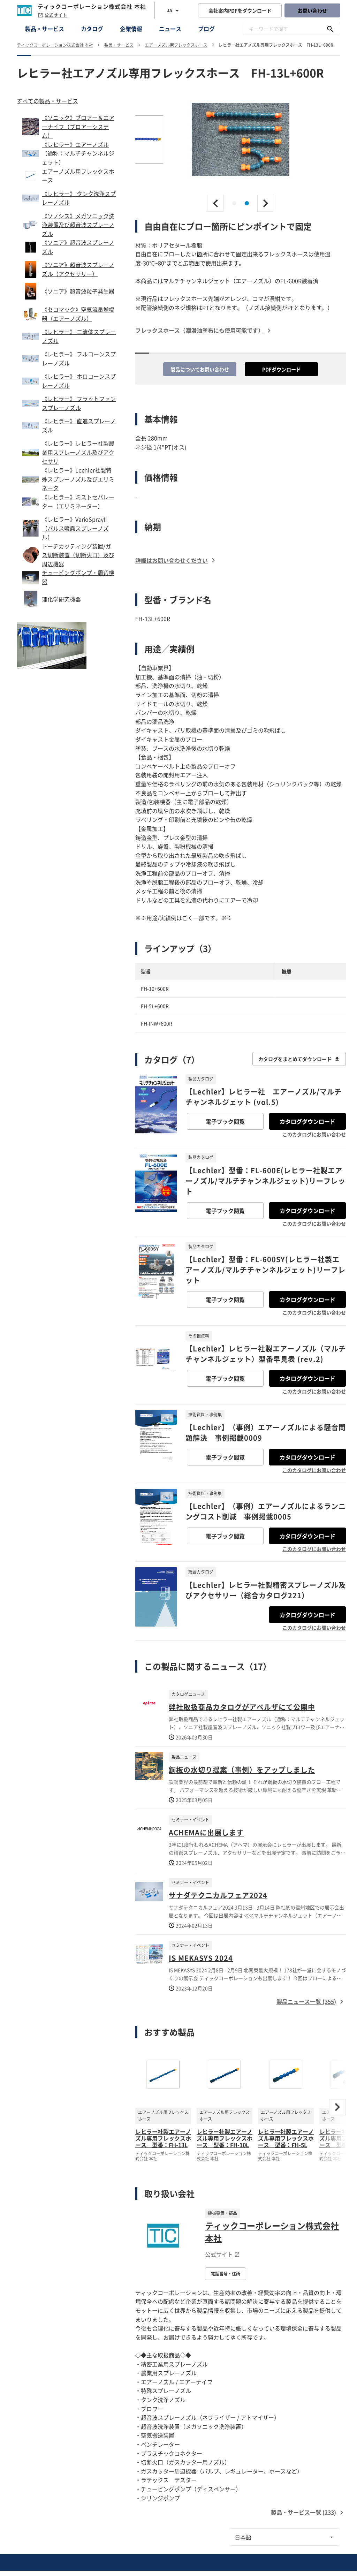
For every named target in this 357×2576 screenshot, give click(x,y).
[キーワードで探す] (330, 29)
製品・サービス (45, 29)
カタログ (92, 29)
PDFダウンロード (282, 369)
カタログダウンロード (307, 1121)
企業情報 (131, 29)
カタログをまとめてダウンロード (295, 1059)
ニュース (170, 29)
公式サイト (56, 15)
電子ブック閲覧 (225, 1121)
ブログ (206, 29)
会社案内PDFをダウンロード (240, 10)
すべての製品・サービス (47, 101)
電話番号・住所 (226, 2274)
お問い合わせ (312, 10)
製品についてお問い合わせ (200, 369)
